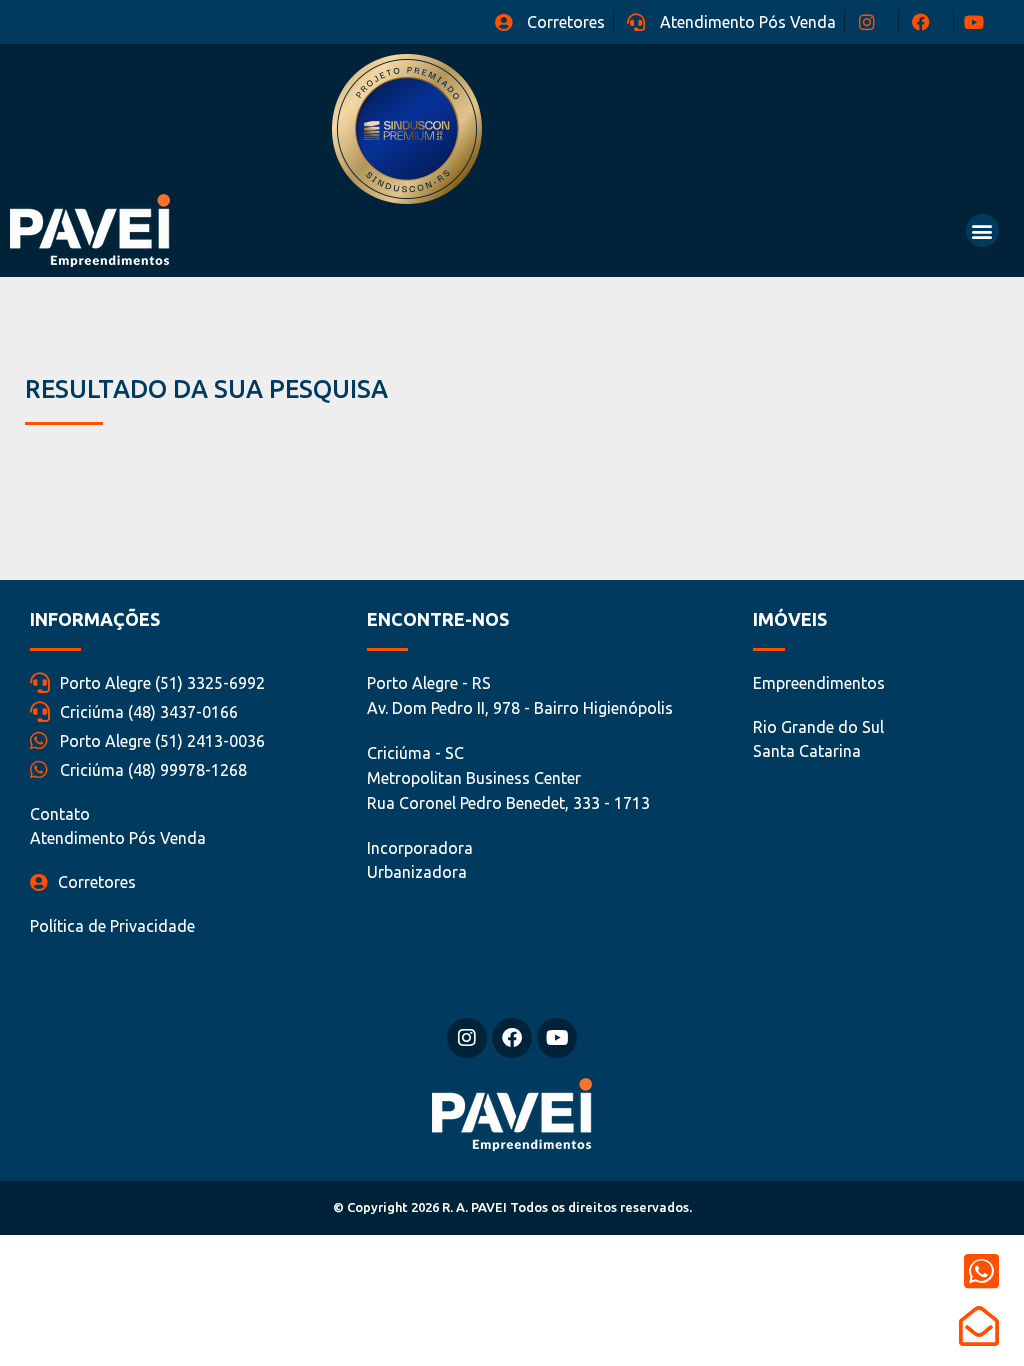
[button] (982, 230)
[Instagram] (467, 1038)
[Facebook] (512, 1038)
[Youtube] (557, 1038)
